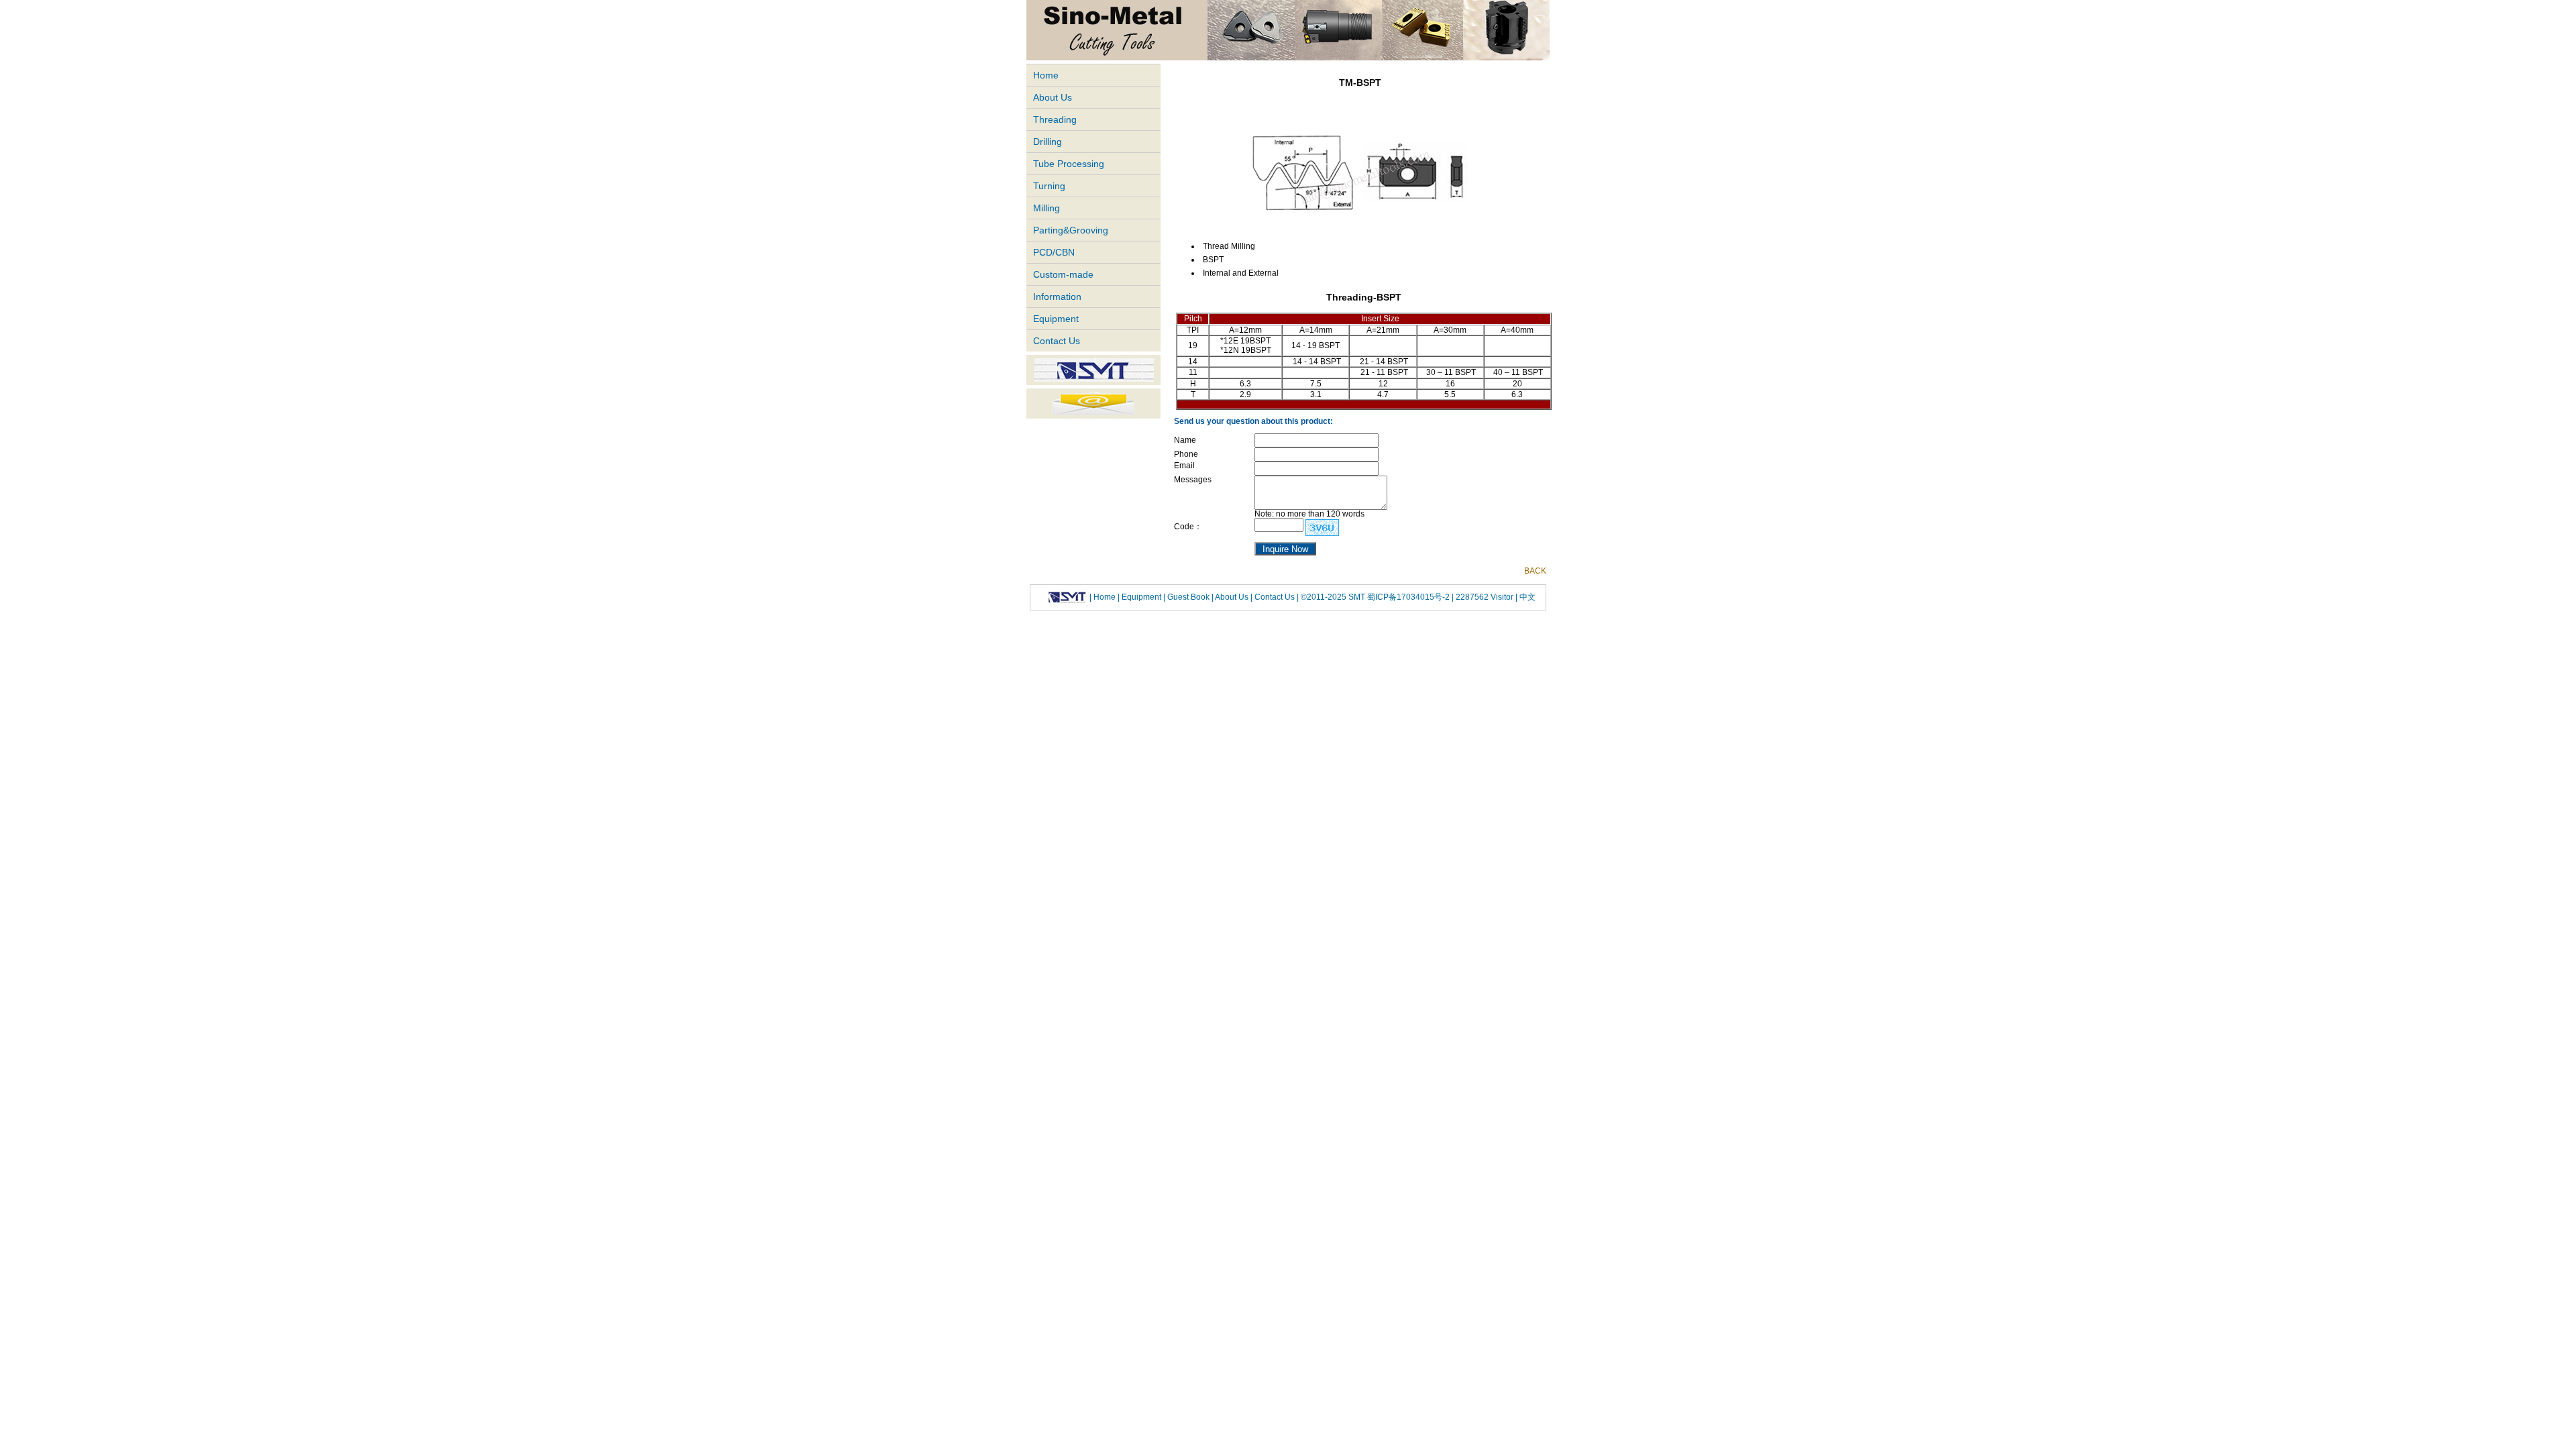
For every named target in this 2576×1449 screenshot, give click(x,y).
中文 (1526, 597)
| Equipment (1140, 597)
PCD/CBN (1054, 252)
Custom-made (1063, 274)
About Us (1053, 97)
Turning (1049, 186)
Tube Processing (1069, 164)
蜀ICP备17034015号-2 (1409, 597)
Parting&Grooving (1071, 230)
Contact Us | (1276, 597)
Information (1057, 297)
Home (1046, 75)
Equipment (1056, 319)
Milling (1046, 208)
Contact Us (1057, 341)
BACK (1535, 571)
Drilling (1048, 142)
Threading (1055, 119)
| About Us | (1232, 597)
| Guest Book (1187, 597)
